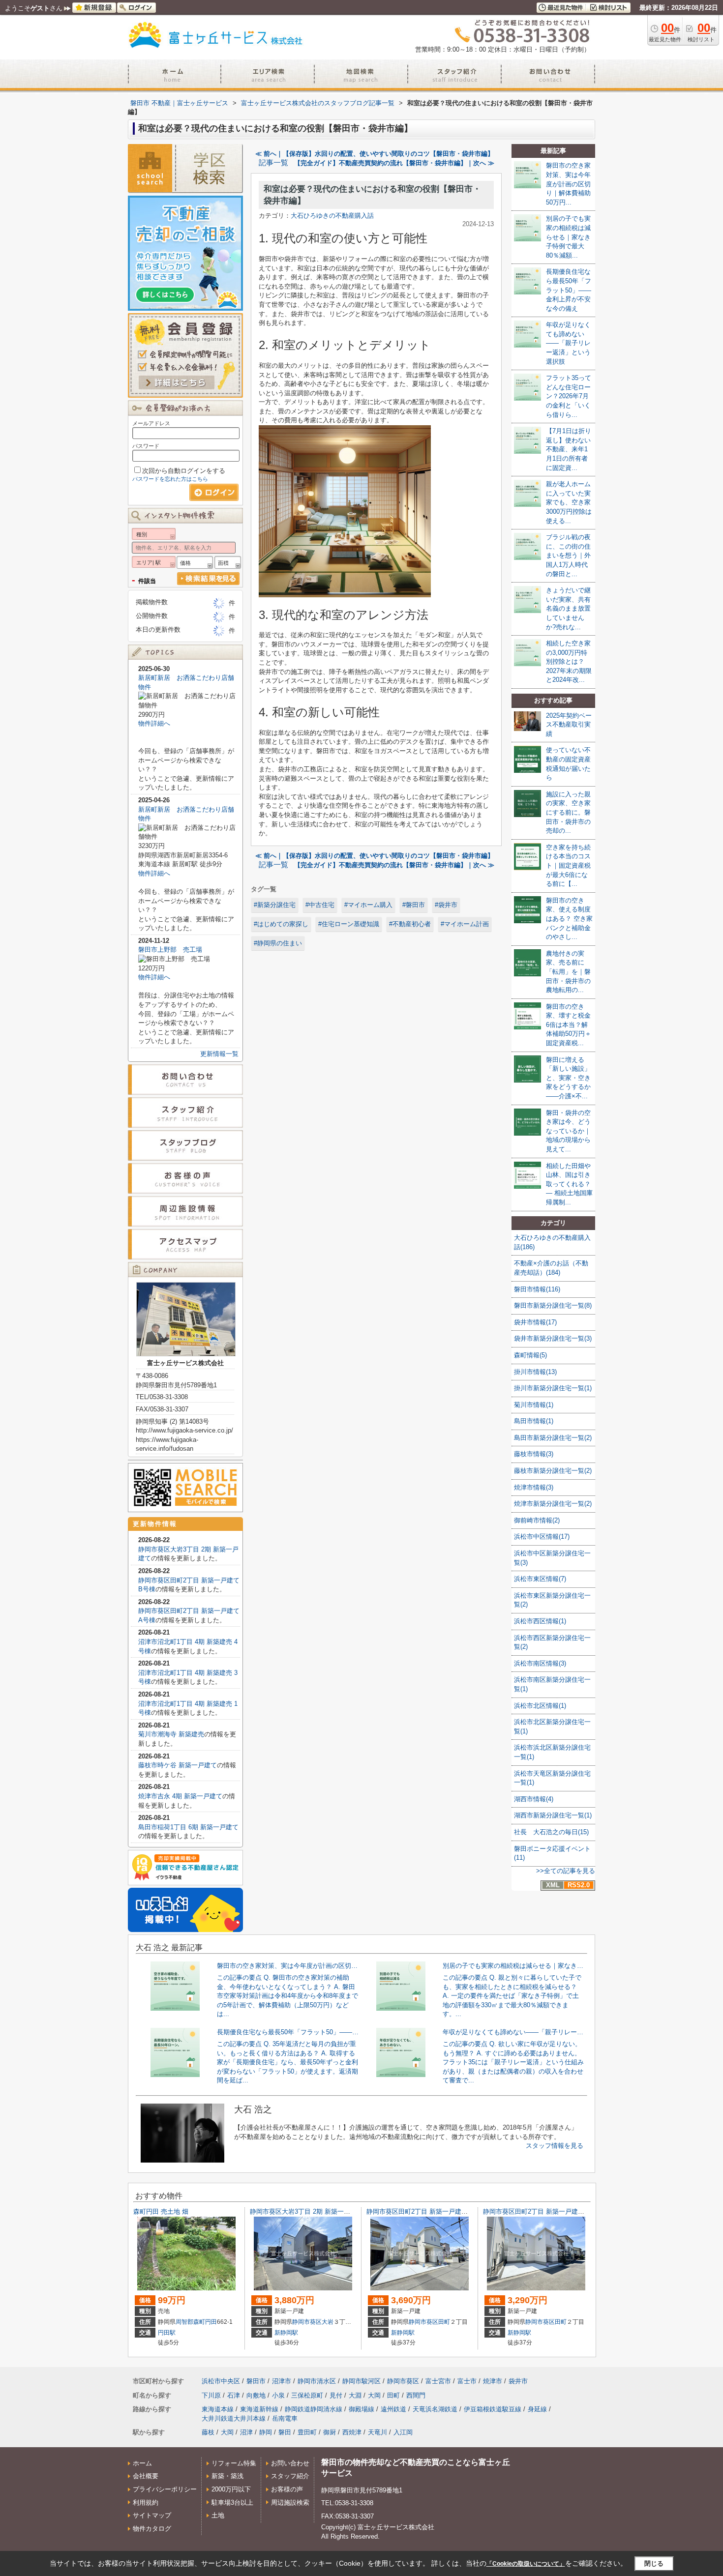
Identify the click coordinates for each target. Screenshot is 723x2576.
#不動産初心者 (410, 924)
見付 (336, 2395)
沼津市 (282, 2381)
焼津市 (493, 2381)
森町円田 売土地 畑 (161, 2211)
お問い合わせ (290, 2463)
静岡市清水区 (317, 2381)
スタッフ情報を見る (555, 2146)
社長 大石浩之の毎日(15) (551, 1832)
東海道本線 (218, 2409)
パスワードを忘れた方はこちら (170, 479)
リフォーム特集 (234, 2463)
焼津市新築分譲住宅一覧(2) (553, 1504)
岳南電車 (285, 2418)
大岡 (374, 2395)
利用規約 (146, 2503)
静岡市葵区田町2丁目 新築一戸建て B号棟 (427, 2211)
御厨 (330, 2432)
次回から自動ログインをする (184, 471)
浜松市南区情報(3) (540, 1663)
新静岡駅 (286, 2333)
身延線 (537, 2409)
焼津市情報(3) (534, 1487)
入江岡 (403, 2432)
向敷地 (256, 2395)
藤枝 (208, 2432)
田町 (444, 2322)
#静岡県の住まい (278, 943)
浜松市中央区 (221, 2381)
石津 (234, 2395)
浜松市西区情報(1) (540, 1621)
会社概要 (146, 2476)
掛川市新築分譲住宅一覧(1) (553, 1388)
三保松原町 (307, 2395)
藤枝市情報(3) (534, 1454)
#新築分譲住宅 (275, 905)
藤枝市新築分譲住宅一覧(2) (553, 1471)
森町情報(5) (530, 1355)
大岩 (328, 2322)
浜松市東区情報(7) (540, 1579)
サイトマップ (152, 2515)
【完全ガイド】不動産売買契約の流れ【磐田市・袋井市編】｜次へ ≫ (394, 163)
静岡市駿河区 (361, 2381)
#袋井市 (446, 905)
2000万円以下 (231, 2489)
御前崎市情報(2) (537, 1520)
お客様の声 (287, 2489)
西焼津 (352, 2432)
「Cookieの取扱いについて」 (526, 2564)
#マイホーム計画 (465, 924)
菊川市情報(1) (534, 1405)
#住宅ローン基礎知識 (349, 924)
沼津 (246, 2432)
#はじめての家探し (281, 924)
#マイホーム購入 (368, 905)
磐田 (285, 2432)
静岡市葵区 (307, 2322)
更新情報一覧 (219, 1054)
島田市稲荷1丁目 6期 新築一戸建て (188, 1827)
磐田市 (256, 2381)
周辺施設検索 (290, 2503)
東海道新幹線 (259, 2409)
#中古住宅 (320, 905)
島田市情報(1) (534, 1421)
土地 (218, 2515)
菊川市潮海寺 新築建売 (171, 1734)
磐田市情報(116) (537, 1289)
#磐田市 (414, 905)
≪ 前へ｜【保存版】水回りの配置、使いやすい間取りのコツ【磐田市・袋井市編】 (375, 154)
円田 (211, 2322)
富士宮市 (438, 2381)
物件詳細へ (154, 723)
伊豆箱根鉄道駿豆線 (493, 2409)
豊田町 (307, 2432)
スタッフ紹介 (290, 2476)
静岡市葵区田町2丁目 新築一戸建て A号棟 (543, 2211)
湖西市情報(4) (534, 1799)
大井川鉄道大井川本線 (234, 2418)
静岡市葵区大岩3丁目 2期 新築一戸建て (306, 2211)
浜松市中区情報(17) (542, 1537)
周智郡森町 (190, 2322)
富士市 (467, 2381)
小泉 (278, 2395)
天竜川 (377, 2432)
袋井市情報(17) (535, 1322)
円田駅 (167, 2333)
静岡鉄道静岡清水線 (314, 2409)
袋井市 (518, 2381)
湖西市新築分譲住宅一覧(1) (553, 1815)
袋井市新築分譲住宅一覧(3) (553, 1338)
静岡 (266, 2432)
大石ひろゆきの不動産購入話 (332, 216)
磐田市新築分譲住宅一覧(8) (553, 1305)
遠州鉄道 (393, 2409)
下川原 (211, 2395)
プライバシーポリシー (165, 2489)
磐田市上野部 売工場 (170, 950)
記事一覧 (273, 163)
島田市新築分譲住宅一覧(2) (553, 1438)
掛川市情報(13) (535, 1372)
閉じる (654, 2563)
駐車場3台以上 (232, 2503)
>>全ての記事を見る (566, 1871)
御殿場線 (361, 2409)
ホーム (142, 2463)
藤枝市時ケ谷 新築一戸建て (178, 1765)
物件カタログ (152, 2529)
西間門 (416, 2395)
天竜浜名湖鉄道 (435, 2409)
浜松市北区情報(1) (540, 1706)
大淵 (355, 2395)
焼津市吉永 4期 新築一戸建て (180, 1796)
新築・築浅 (227, 2476)
